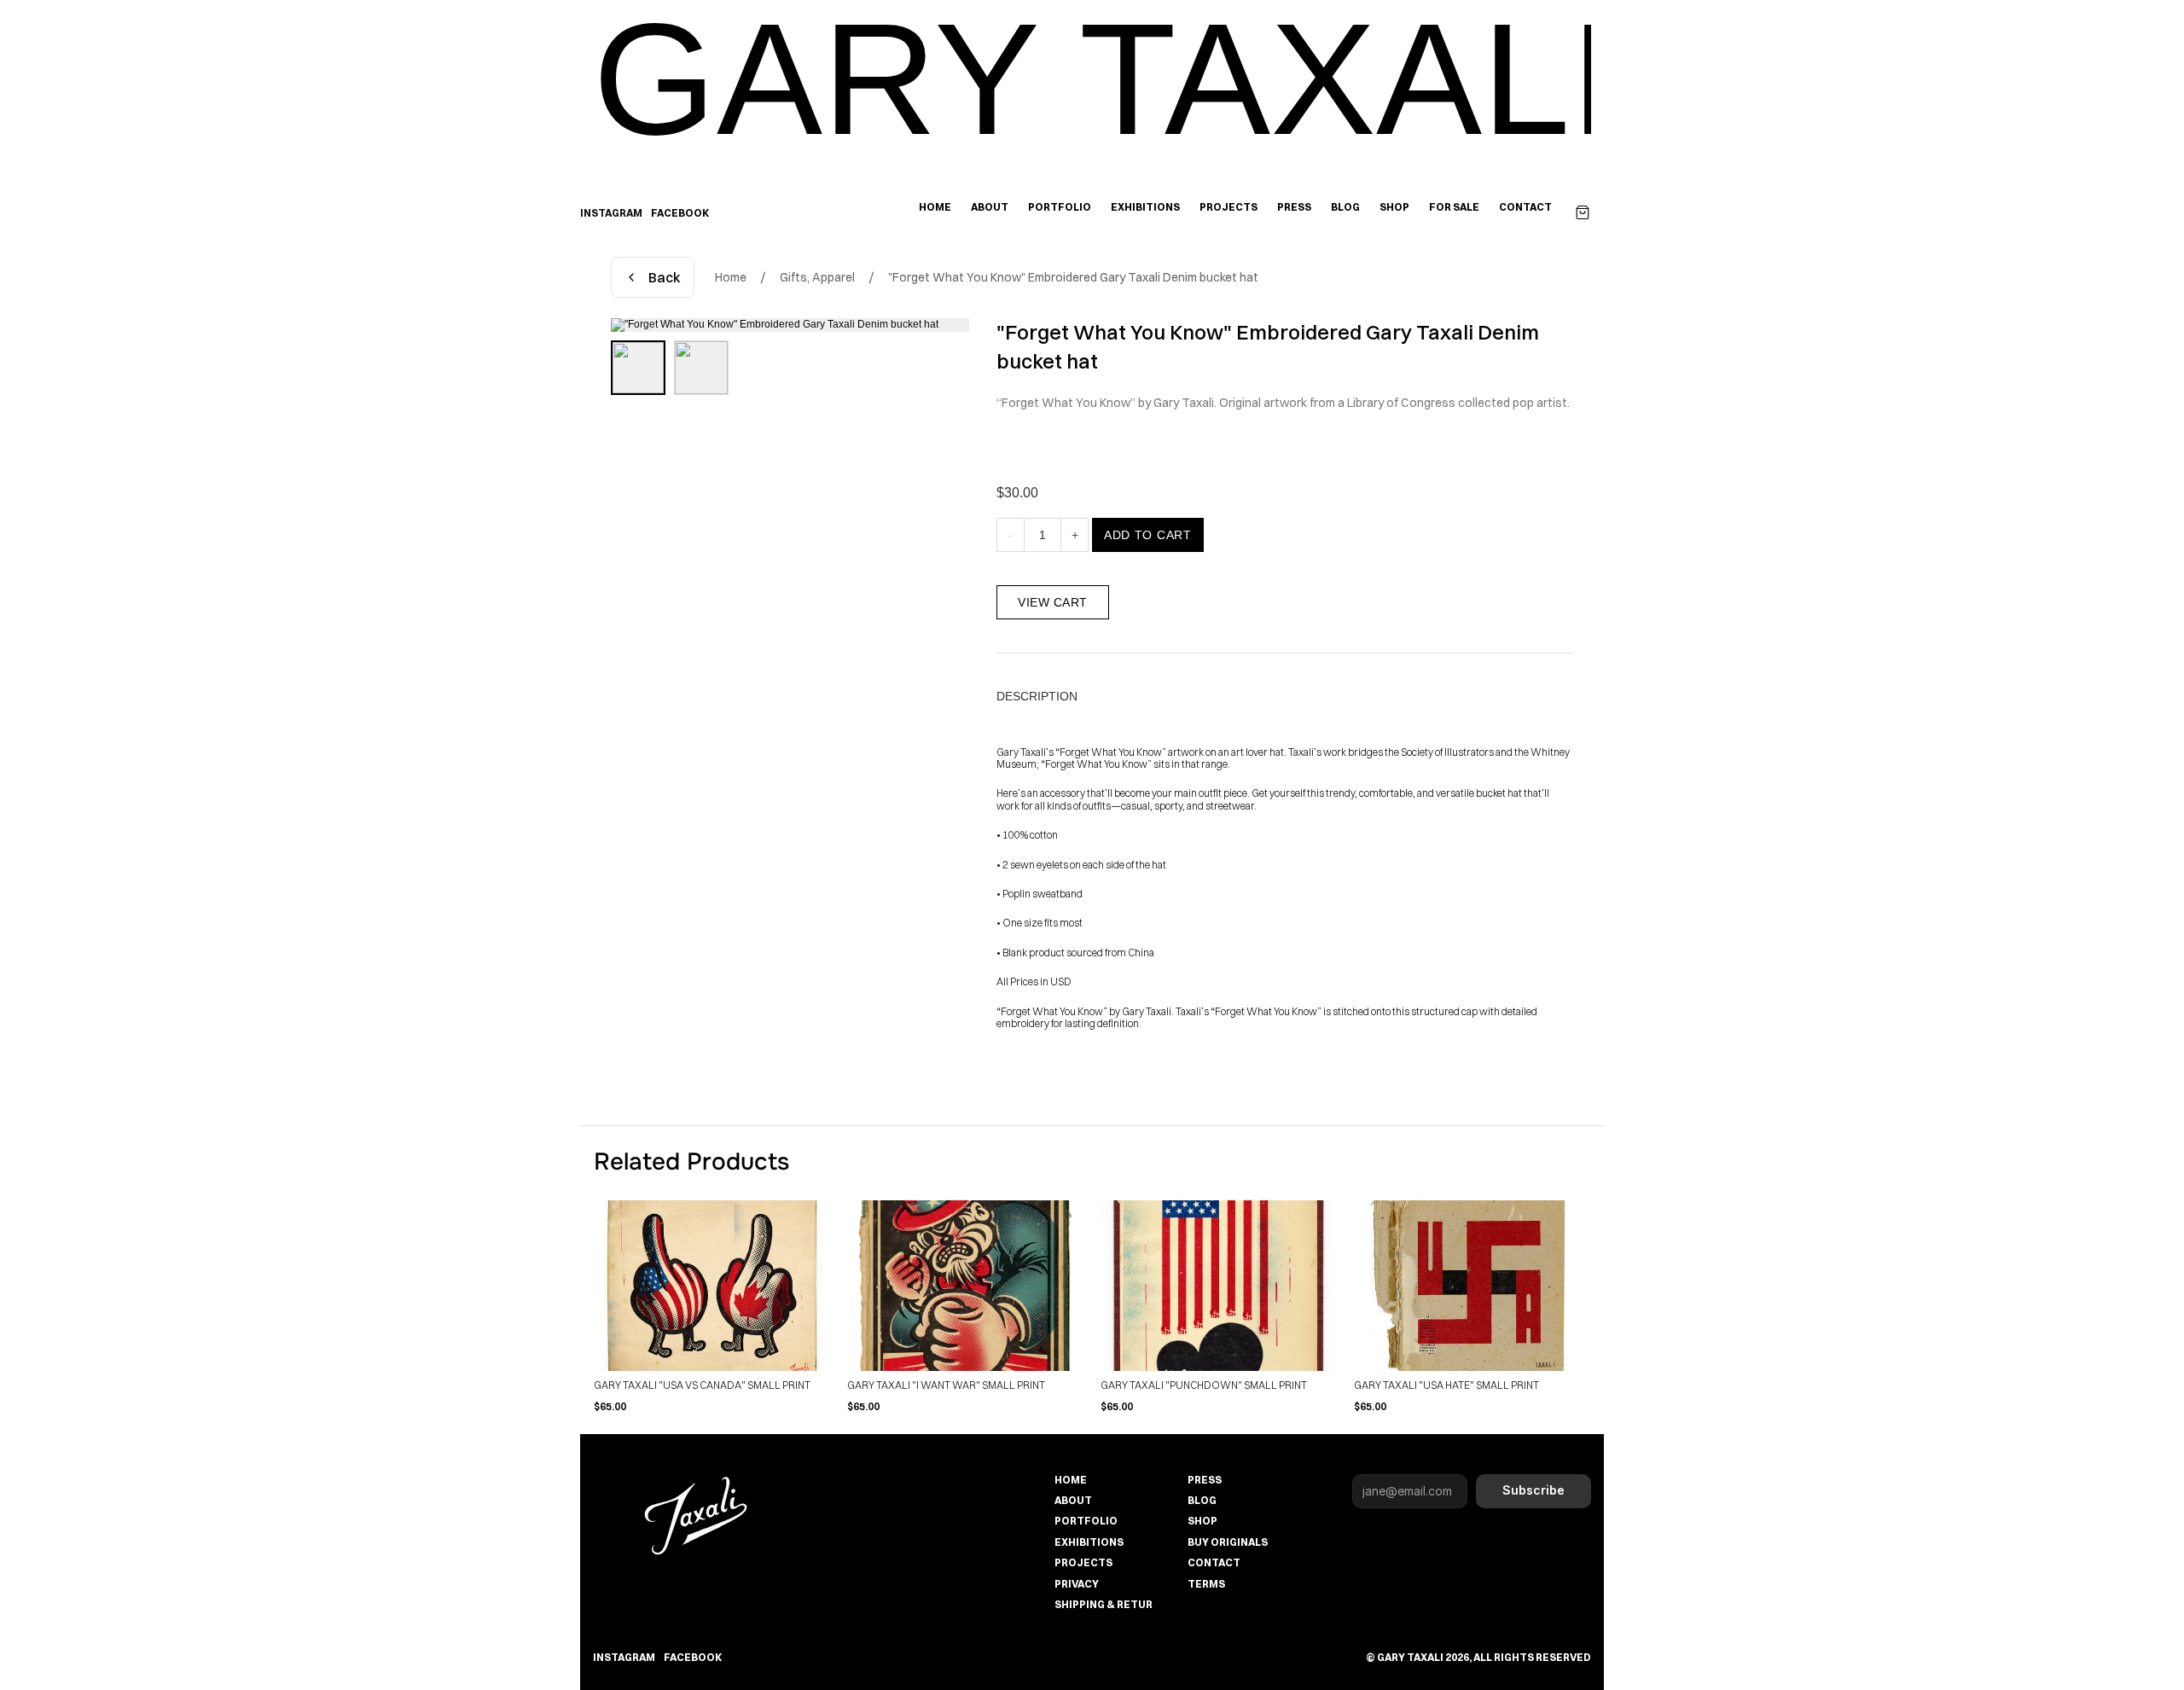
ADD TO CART (1148, 535)
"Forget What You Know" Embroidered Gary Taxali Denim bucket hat (1073, 277)
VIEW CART (1053, 602)
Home (731, 277)
